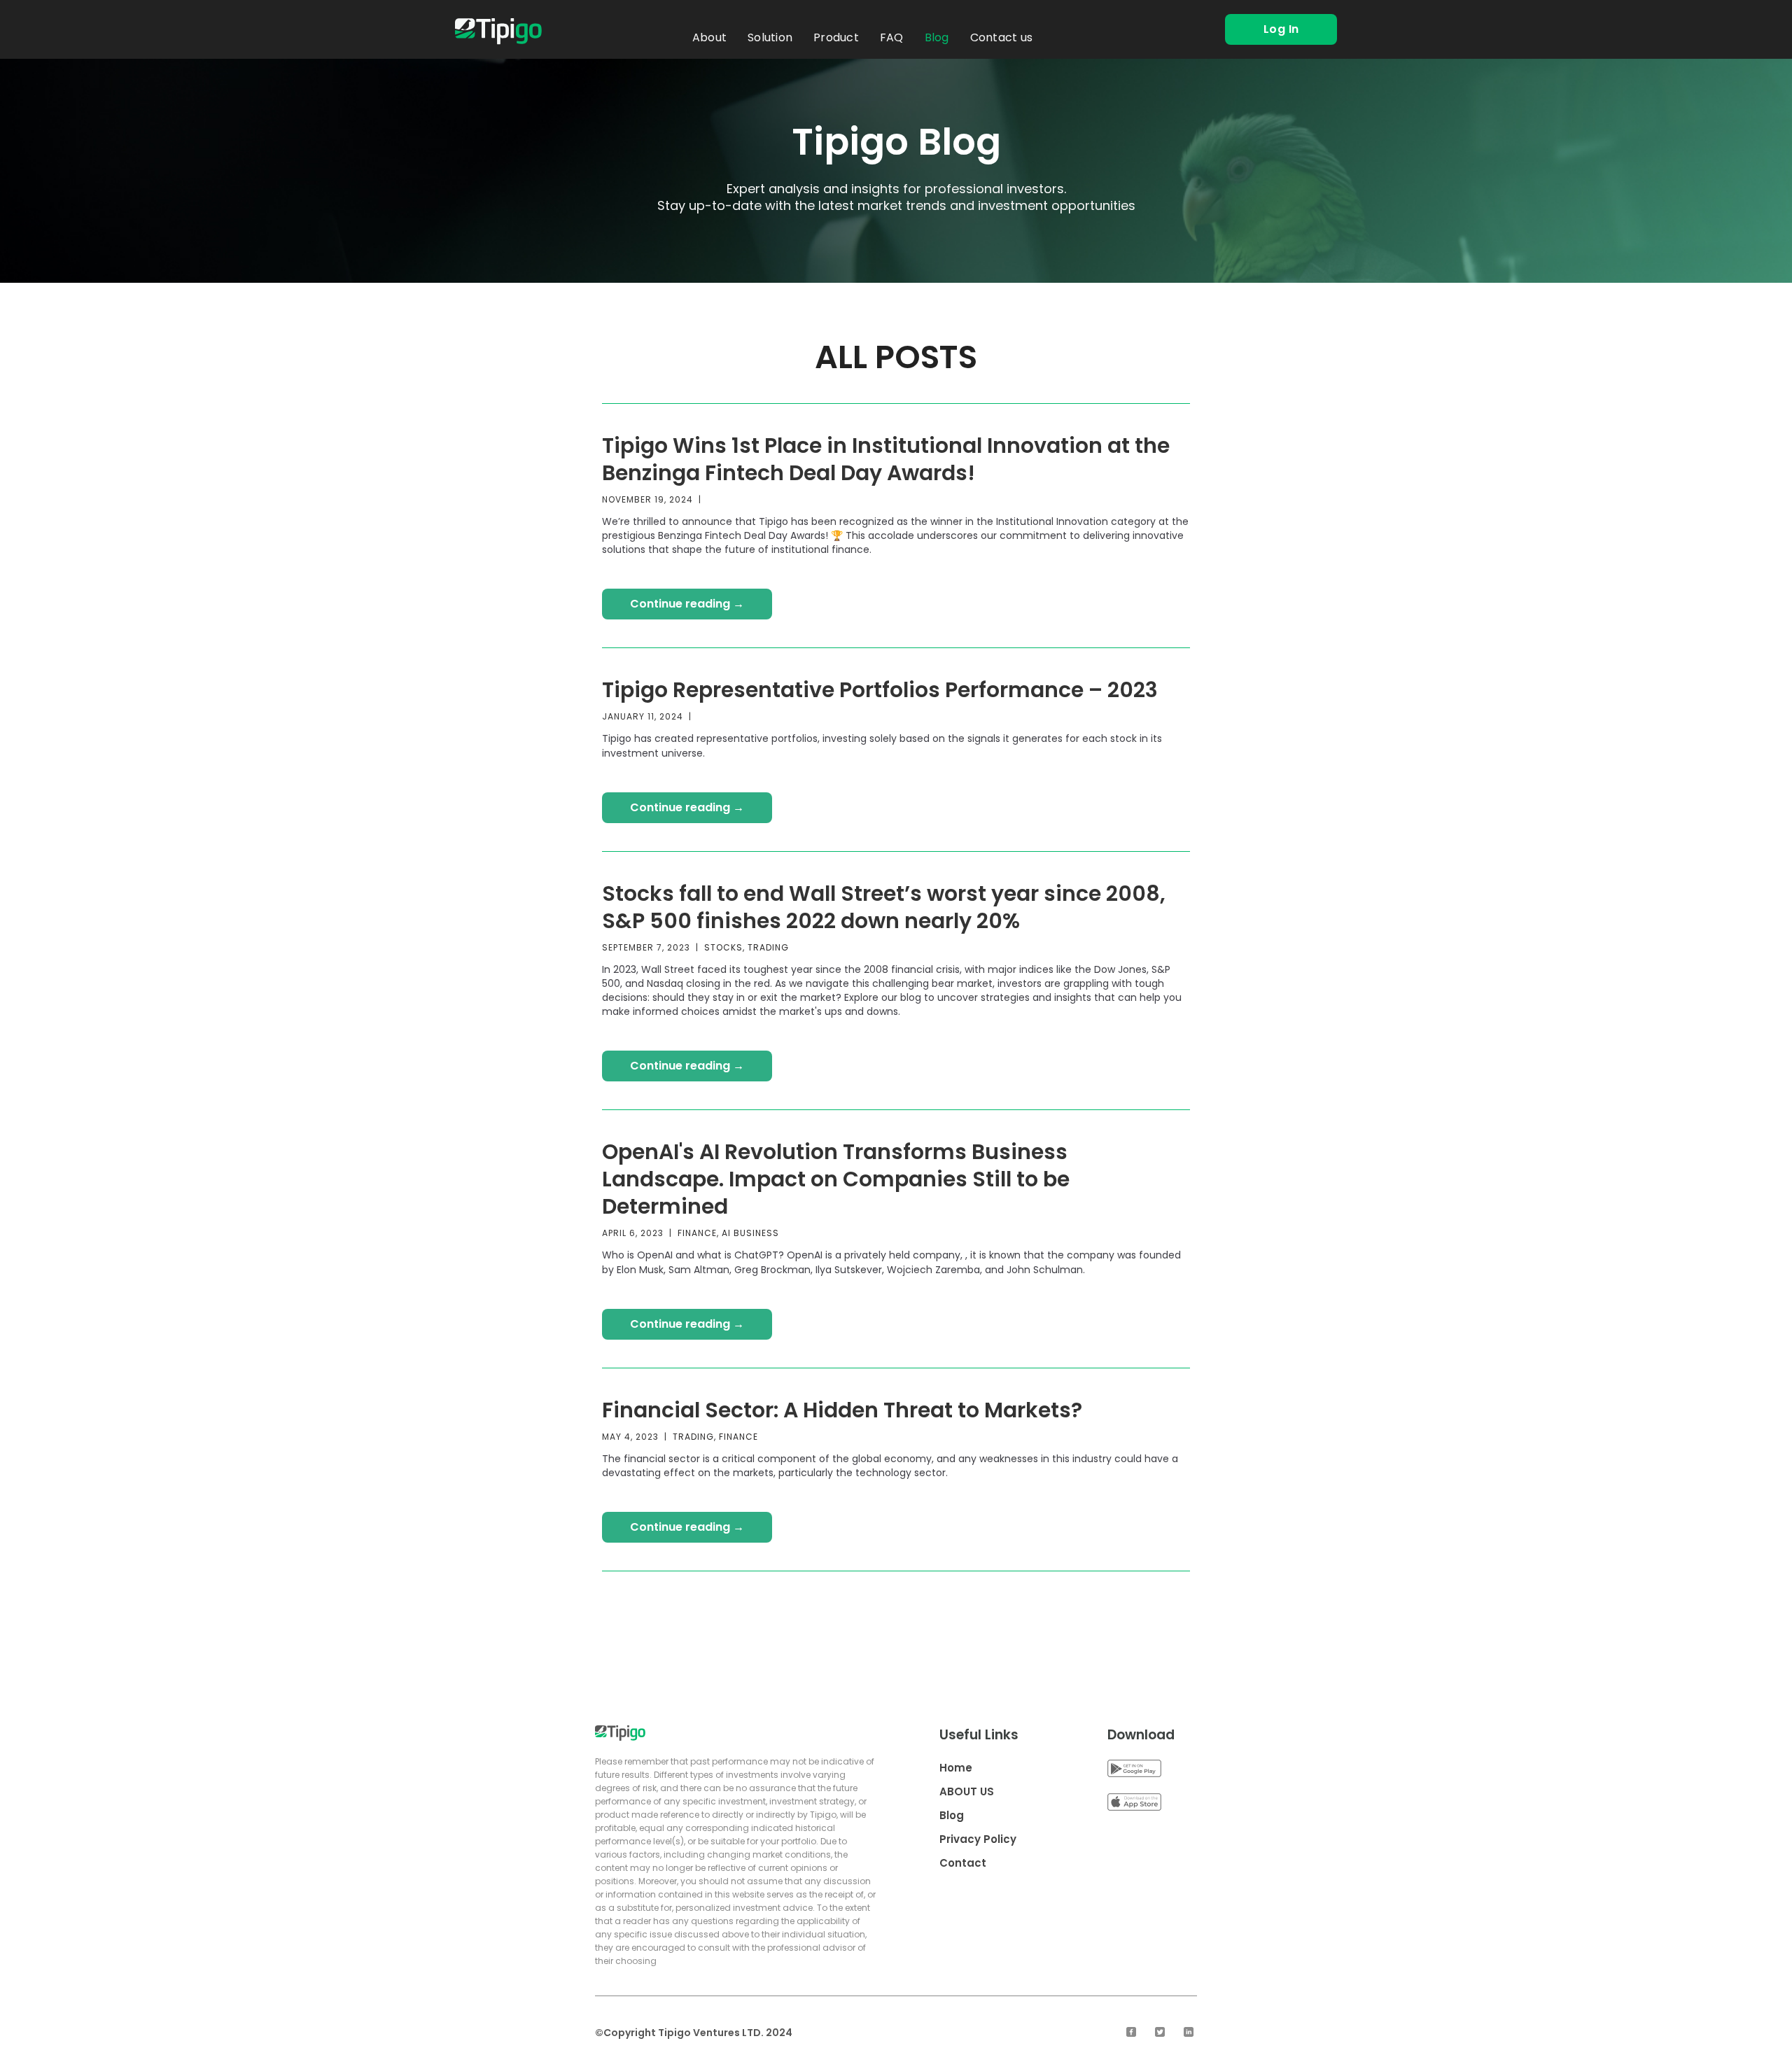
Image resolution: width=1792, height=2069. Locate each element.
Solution (770, 37)
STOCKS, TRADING (747, 947)
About (709, 37)
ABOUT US (967, 1791)
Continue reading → (687, 604)
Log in (1281, 29)
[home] (498, 31)
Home (956, 1768)
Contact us (1002, 37)
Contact (963, 1863)
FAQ (892, 37)
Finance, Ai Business (728, 1233)
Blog (937, 37)
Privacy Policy (978, 1839)
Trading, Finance (715, 1437)
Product (836, 37)
